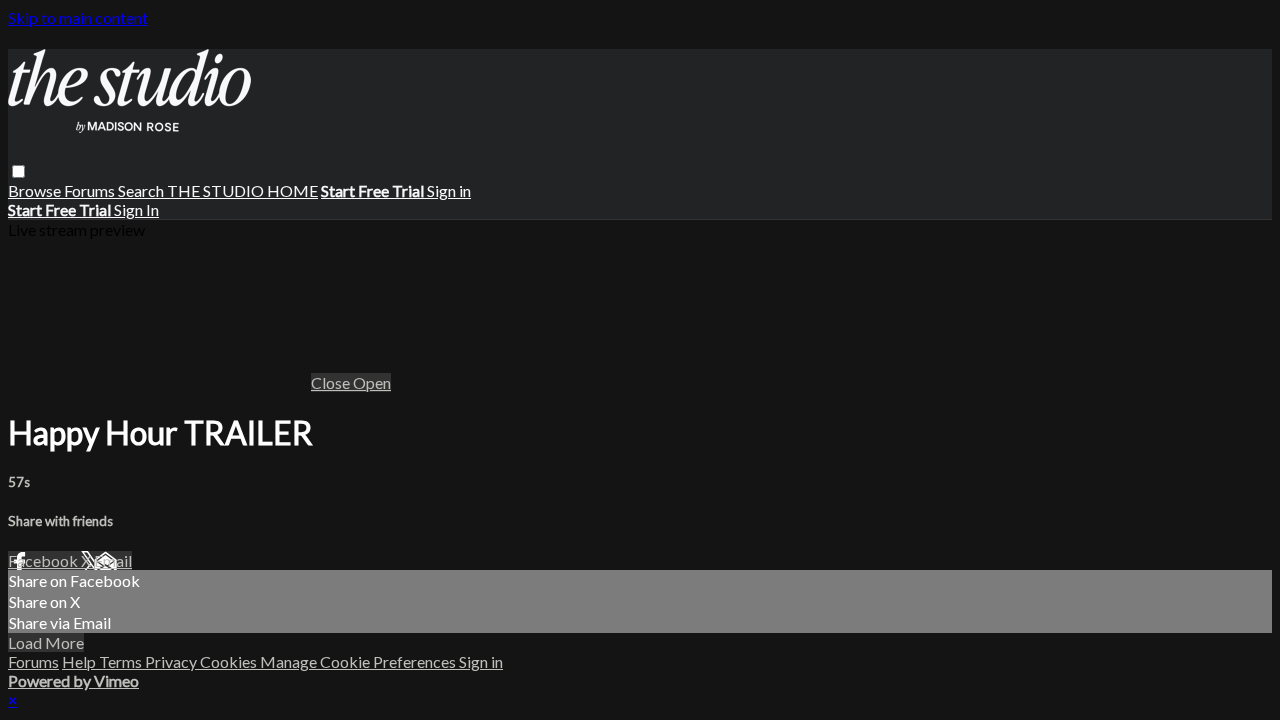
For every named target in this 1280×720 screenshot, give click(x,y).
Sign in (449, 190)
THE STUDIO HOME (242, 190)
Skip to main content (78, 17)
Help (80, 661)
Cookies (230, 661)
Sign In (136, 209)
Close (332, 382)
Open (372, 382)
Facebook (44, 560)
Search (142, 190)
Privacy (172, 661)
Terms (122, 661)
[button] (18, 171)
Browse (36, 190)
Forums (91, 190)
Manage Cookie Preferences (359, 661)
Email (113, 560)
